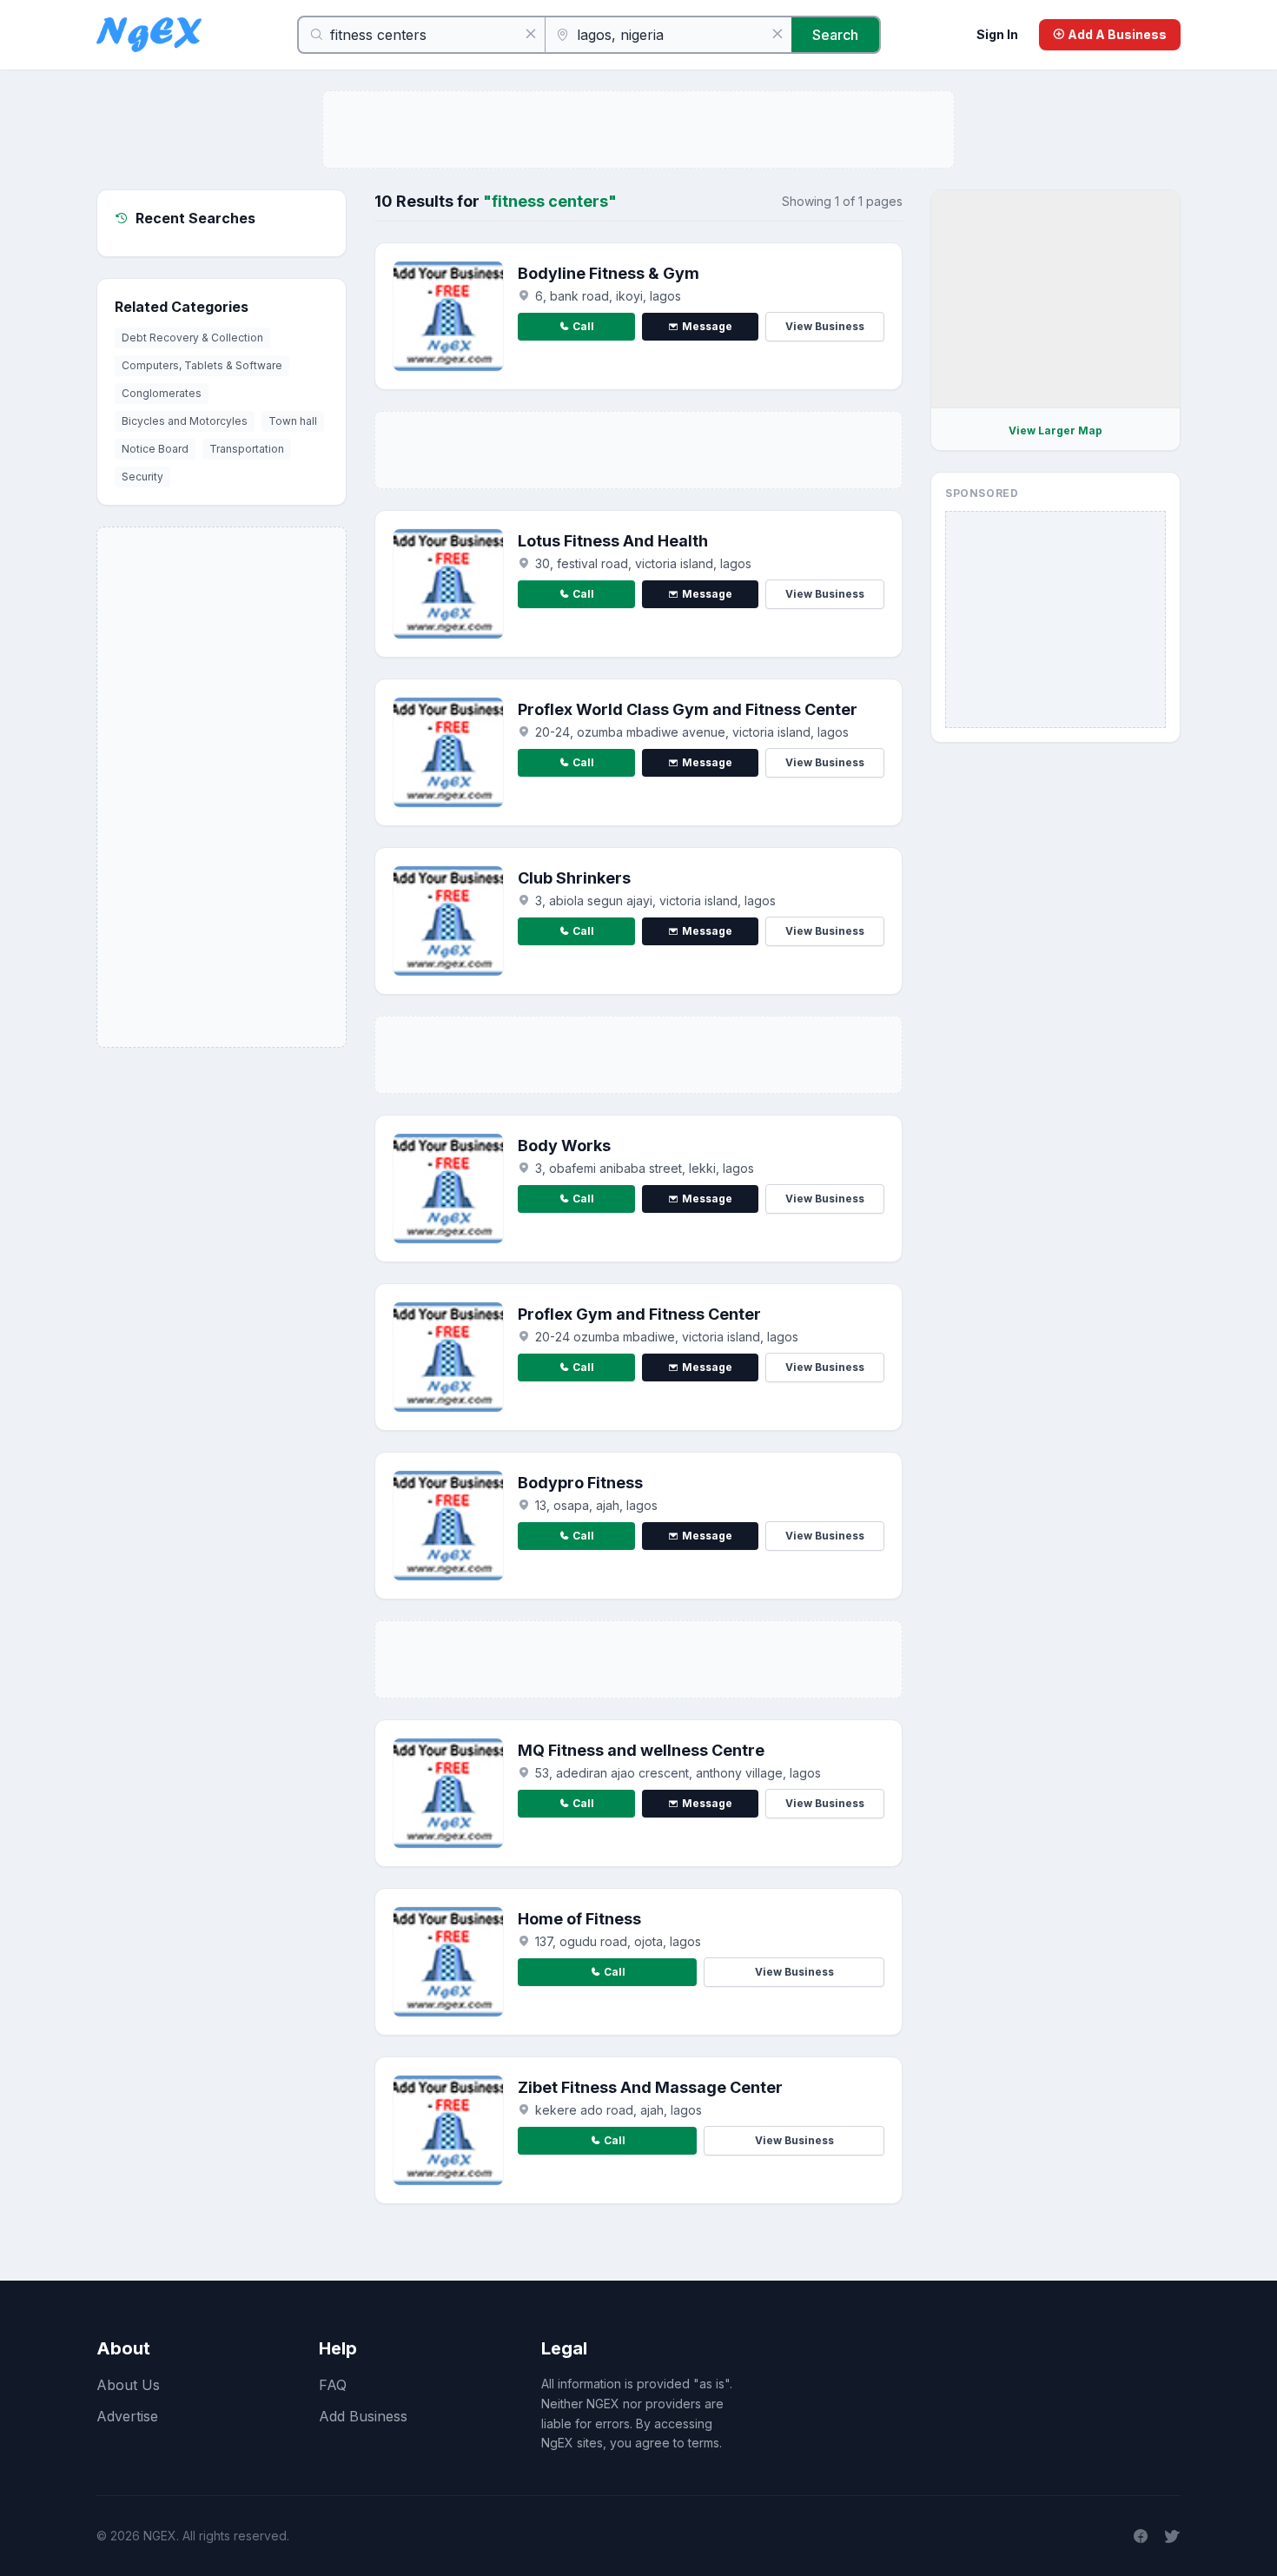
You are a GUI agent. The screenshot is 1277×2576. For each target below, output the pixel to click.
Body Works (564, 1146)
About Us (128, 2385)
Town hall (293, 421)
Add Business (363, 2416)
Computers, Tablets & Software (202, 365)
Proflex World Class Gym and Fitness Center (688, 709)
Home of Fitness (579, 1919)
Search (835, 35)
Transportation (247, 449)
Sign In (997, 34)
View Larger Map (1055, 430)
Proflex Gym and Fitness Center (639, 1314)
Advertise (127, 2416)
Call (583, 326)
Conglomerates (162, 393)
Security (142, 477)
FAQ (333, 2385)
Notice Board (155, 449)
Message (707, 326)
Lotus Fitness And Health (613, 541)
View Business (825, 326)
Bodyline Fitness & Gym (609, 273)
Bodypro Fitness (580, 1483)
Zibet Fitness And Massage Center (650, 2087)
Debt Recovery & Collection (192, 338)
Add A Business (1116, 34)
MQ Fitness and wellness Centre (641, 1750)
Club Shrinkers (574, 878)
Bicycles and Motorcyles (185, 421)
